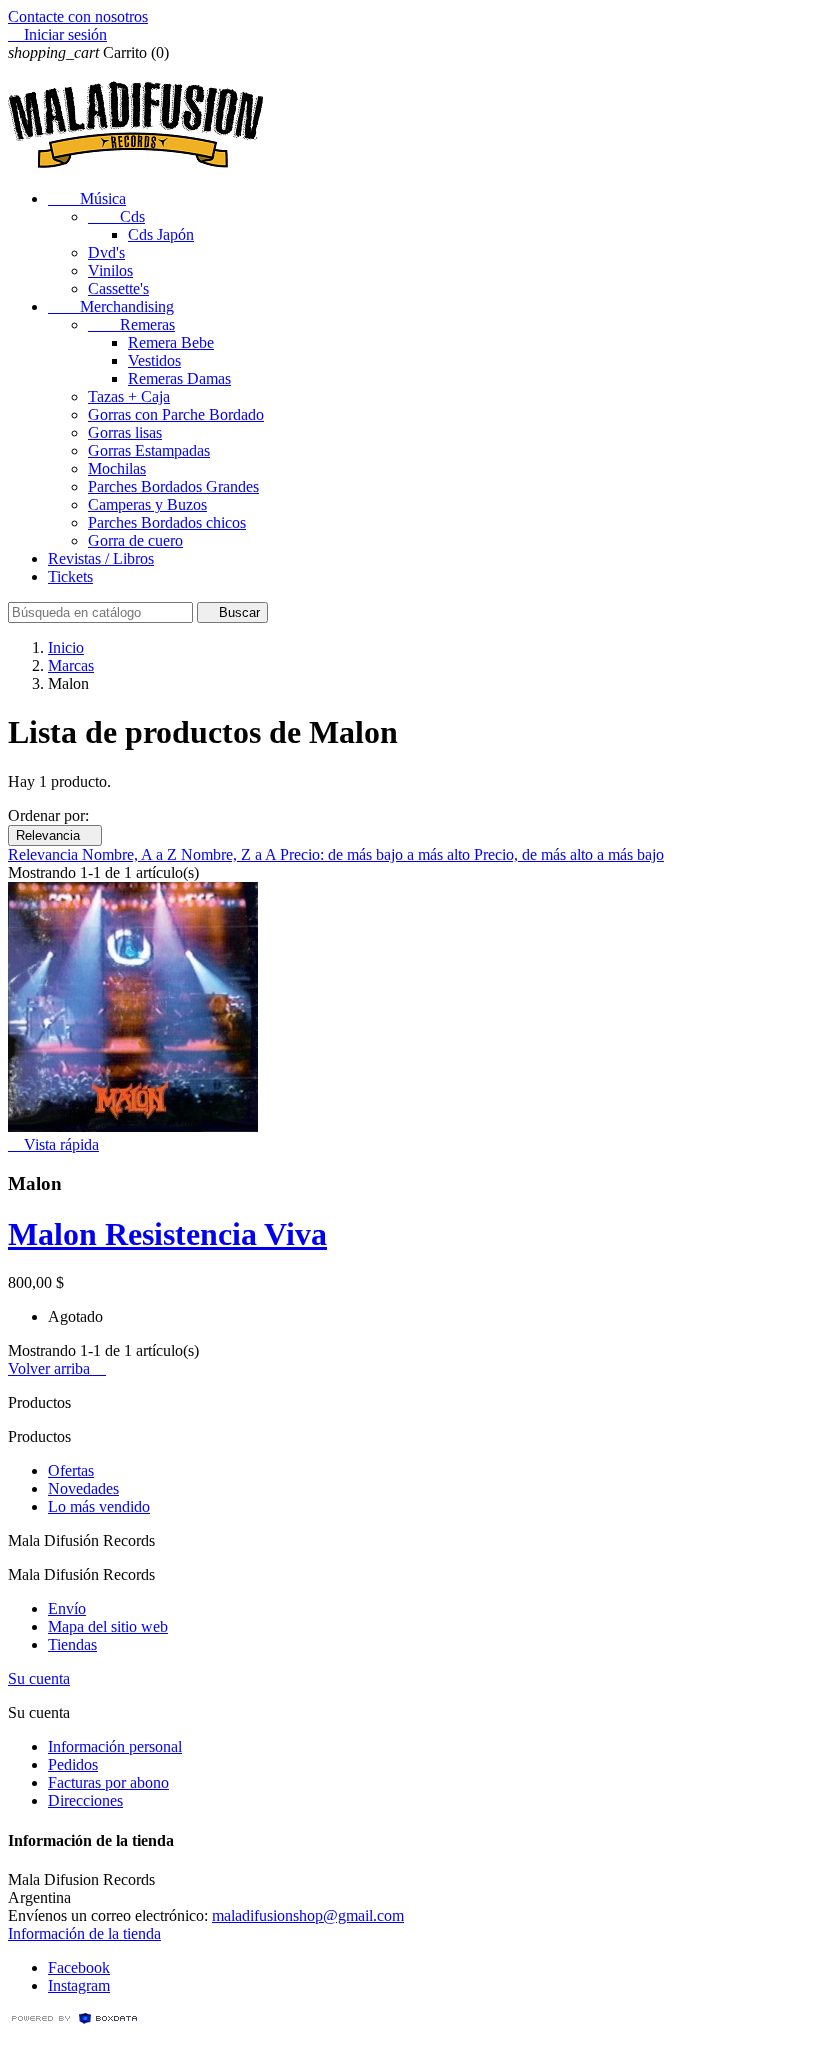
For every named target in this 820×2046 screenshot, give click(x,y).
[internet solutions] (75, 2020)
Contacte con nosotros (78, 16)
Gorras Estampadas (149, 450)
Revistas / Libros (101, 558)
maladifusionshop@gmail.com (308, 1915)
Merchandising (111, 306)
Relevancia (55, 835)
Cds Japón (161, 234)
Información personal (115, 1746)
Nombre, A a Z (131, 854)
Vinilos (110, 270)
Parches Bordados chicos (167, 522)
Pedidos (73, 1764)
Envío (67, 1608)
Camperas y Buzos (147, 504)
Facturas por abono (108, 1782)
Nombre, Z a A (230, 854)
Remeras (131, 324)
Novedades (83, 1488)
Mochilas (117, 468)
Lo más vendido (99, 1506)
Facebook (79, 1967)
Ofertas (71, 1470)
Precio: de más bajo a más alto (377, 854)
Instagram (79, 1985)
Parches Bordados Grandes (173, 486)
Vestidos (154, 360)
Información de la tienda (84, 1933)
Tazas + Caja (129, 396)
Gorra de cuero (135, 540)
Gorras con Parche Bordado (176, 414)
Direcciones (85, 1800)
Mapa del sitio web (108, 1626)
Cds (116, 216)
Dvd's (106, 252)
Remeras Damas (179, 378)
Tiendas (72, 1644)
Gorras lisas (125, 432)
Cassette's (118, 288)
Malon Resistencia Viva (167, 1234)
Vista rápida (53, 1144)
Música (87, 198)
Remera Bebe (171, 342)
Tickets (70, 576)
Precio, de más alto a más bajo (569, 854)
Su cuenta (39, 1678)
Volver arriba (57, 1368)
